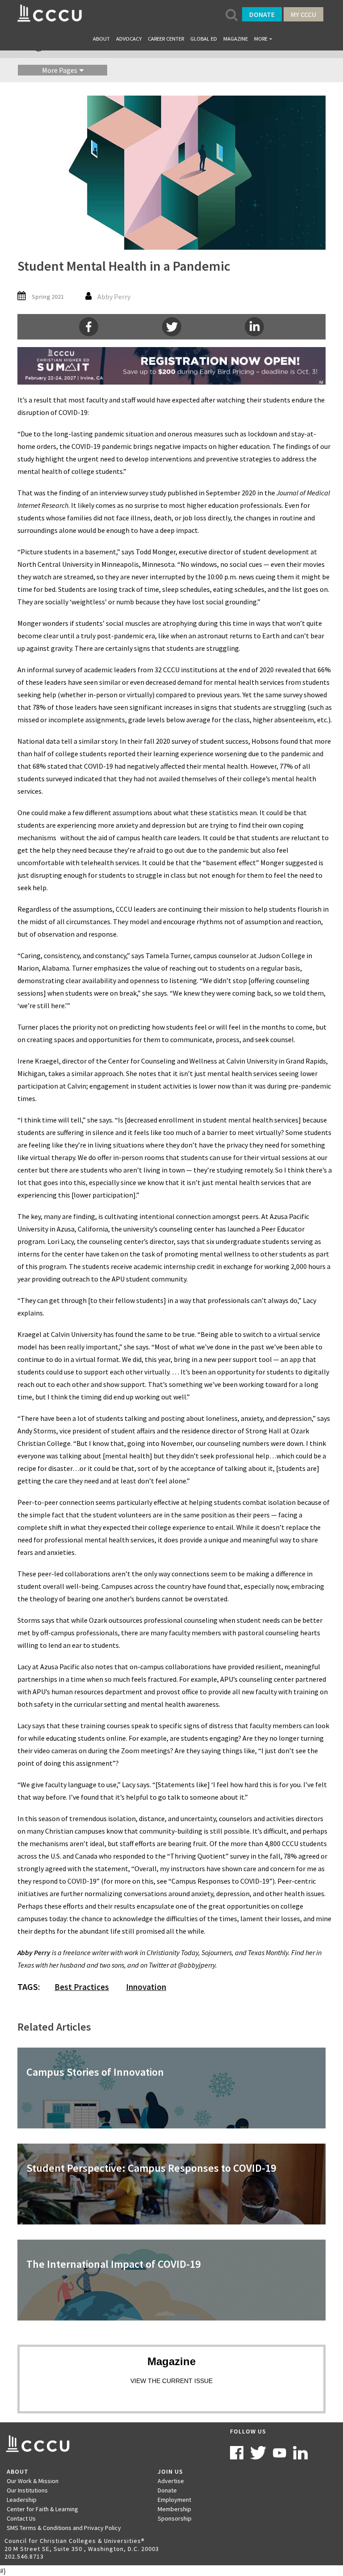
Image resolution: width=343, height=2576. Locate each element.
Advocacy (129, 39)
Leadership (22, 2500)
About (101, 39)
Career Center (166, 39)
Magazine (236, 39)
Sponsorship (175, 2518)
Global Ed (204, 39)
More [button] (261, 39)
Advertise (171, 2481)
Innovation (146, 1987)
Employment (174, 2500)
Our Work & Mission (33, 2481)
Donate (262, 14)
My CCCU (303, 14)
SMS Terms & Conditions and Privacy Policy (64, 2528)
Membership (174, 2509)
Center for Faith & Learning (42, 2509)
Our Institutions (27, 2490)
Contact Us (21, 2518)
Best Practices (82, 1987)
